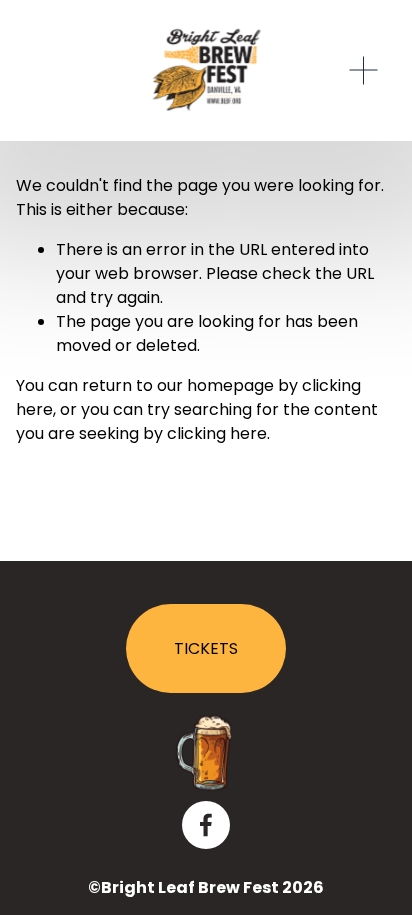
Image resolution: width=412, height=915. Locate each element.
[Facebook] (206, 825)
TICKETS (206, 648)
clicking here (217, 433)
